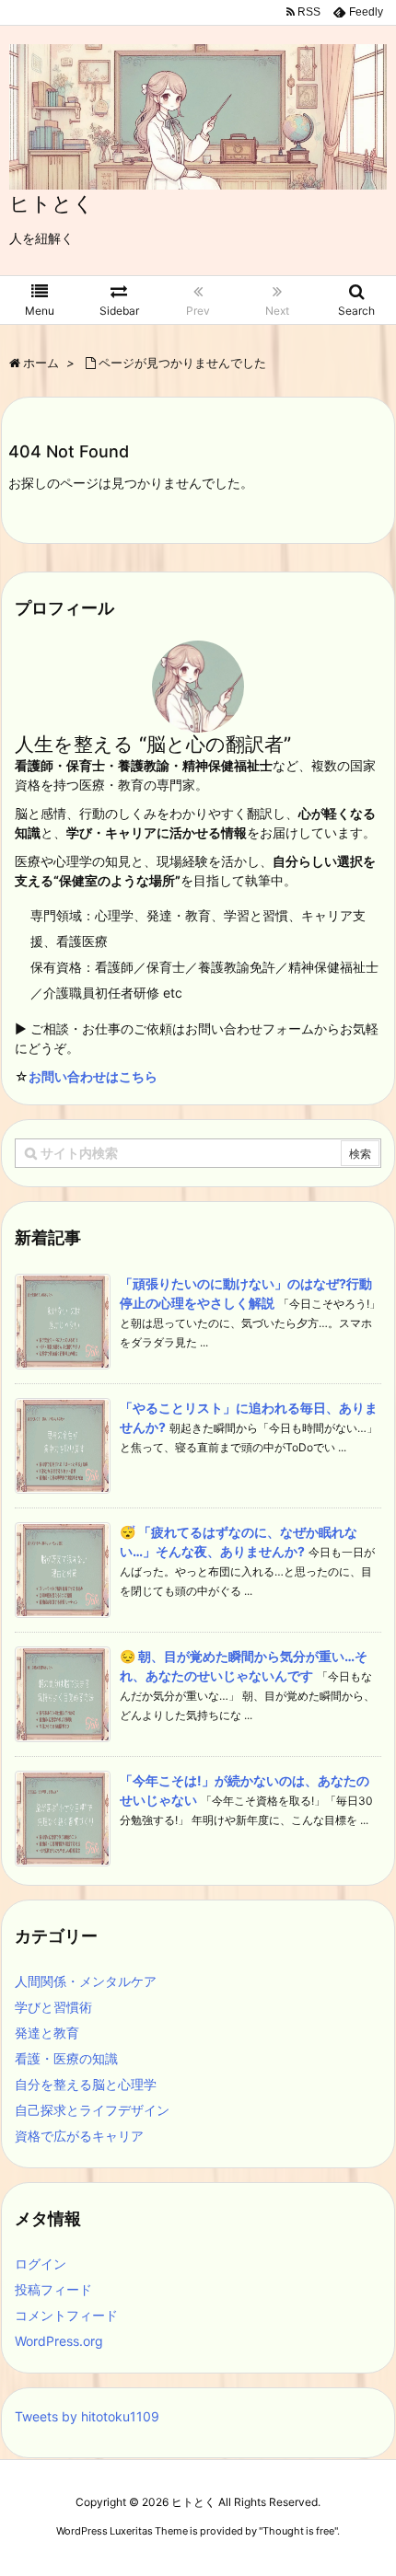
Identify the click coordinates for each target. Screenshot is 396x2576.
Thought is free (298, 2531)
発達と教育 (47, 2033)
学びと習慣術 (53, 2007)
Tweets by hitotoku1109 (87, 2416)
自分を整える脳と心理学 (86, 2084)
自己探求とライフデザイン (92, 2110)
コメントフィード (66, 2315)
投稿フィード (53, 2289)
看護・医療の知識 (66, 2058)
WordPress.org (59, 2341)
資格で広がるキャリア (79, 2136)
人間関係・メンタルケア (86, 1981)
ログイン (41, 2264)
